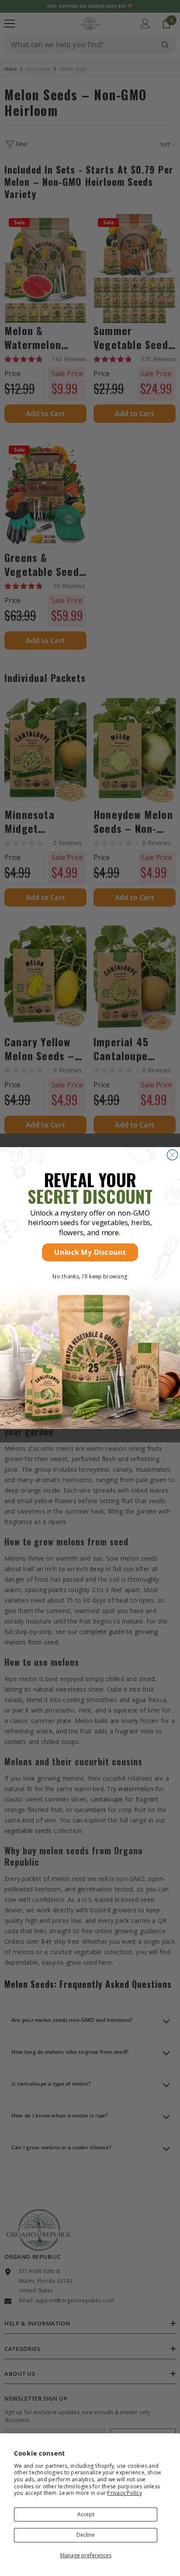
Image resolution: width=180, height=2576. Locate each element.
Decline (86, 2535)
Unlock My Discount (90, 1252)
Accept (86, 2514)
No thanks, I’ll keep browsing (90, 1276)
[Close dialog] (172, 1155)
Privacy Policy (124, 2493)
